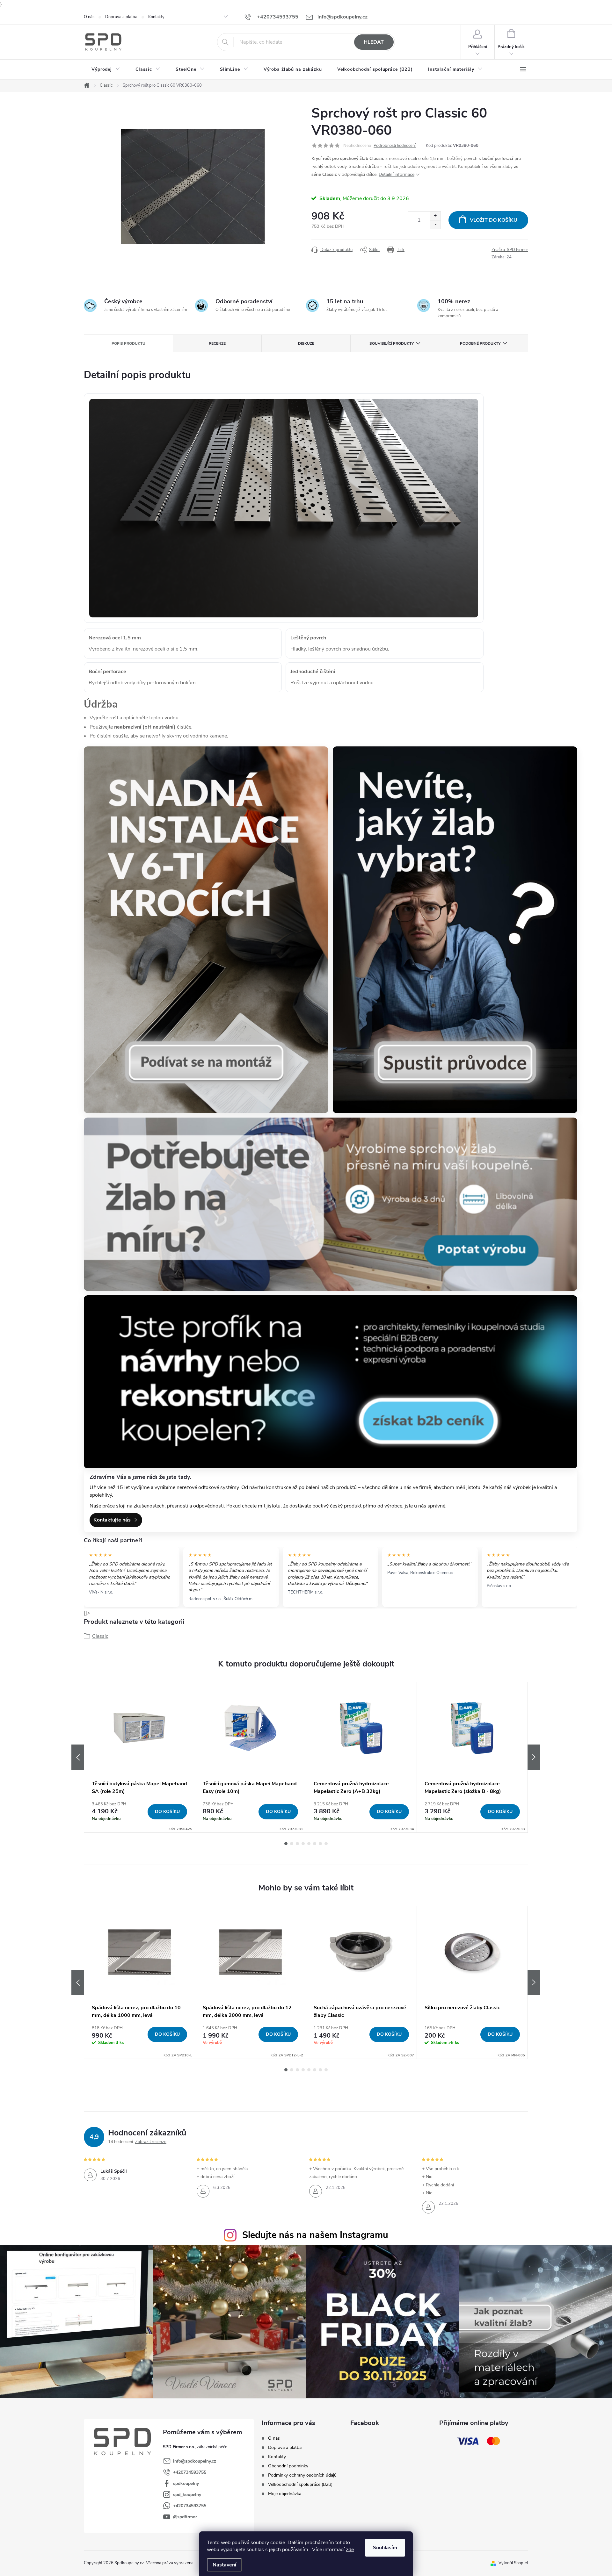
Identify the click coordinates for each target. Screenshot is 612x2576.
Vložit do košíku (494, 220)
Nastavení (224, 2565)
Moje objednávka (285, 2494)
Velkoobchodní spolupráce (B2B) (300, 2484)
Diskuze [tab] (306, 343)
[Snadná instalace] (206, 930)
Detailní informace (397, 174)
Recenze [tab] (217, 343)
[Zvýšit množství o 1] (435, 216)
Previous (78, 1757)
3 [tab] (297, 1844)
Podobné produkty (480, 343)
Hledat (374, 42)
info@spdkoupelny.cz (195, 2461)
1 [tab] (286, 1844)
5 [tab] (309, 1844)
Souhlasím (385, 2548)
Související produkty (392, 343)
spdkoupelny (186, 2483)
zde (350, 2550)
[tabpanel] (140, 1757)
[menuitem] (106, 69)
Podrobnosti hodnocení (395, 146)
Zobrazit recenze (151, 2142)
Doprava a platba (121, 17)
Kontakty (156, 17)
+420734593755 (190, 2472)
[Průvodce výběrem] (455, 930)
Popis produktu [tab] (128, 343)
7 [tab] (320, 1844)
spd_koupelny (187, 2495)
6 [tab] (315, 1844)
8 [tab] (326, 1844)
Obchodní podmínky (288, 2466)
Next (534, 1757)
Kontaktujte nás (112, 1520)
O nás (89, 17)
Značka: (510, 250)
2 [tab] (292, 1844)
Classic (100, 1636)
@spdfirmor (185, 2517)
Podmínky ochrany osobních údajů (302, 2475)
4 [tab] (303, 1844)
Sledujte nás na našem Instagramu (315, 2235)
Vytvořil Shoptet (513, 2563)
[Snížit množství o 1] (435, 224)
